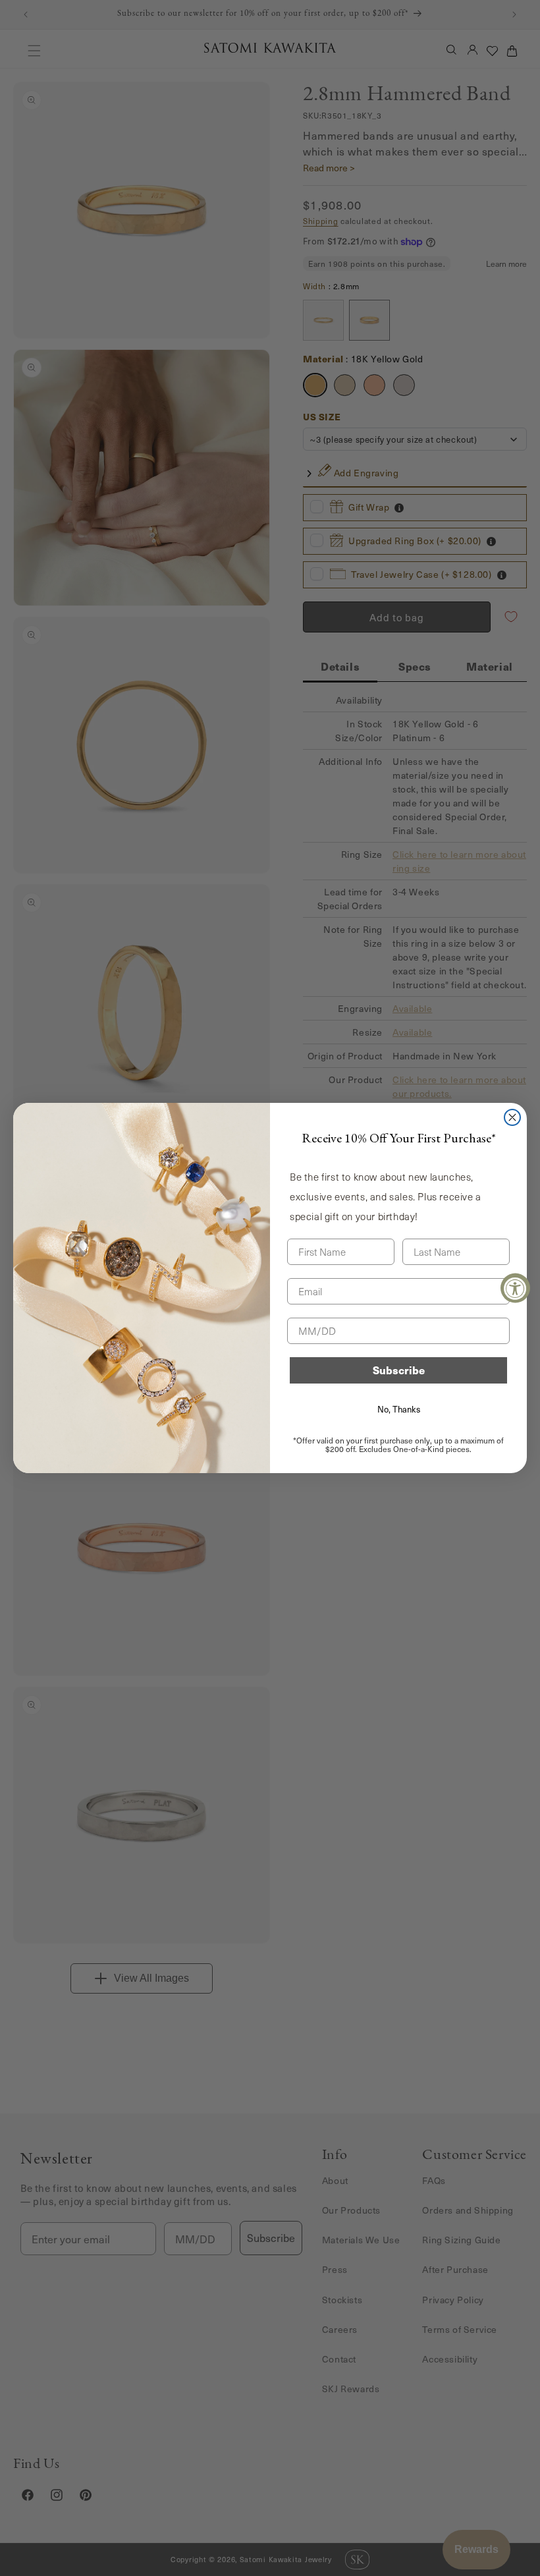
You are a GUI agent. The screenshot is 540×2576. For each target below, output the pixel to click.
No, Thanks (399, 1409)
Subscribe (399, 1370)
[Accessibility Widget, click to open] (515, 1288)
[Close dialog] (512, 1117)
